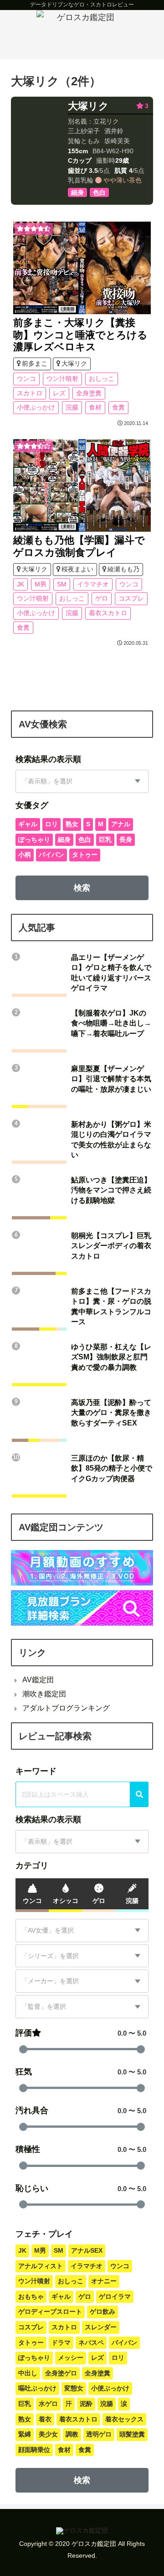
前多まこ (35, 363)
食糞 (118, 407)
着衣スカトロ (108, 613)
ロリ (51, 824)
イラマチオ (93, 584)
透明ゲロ (99, 2434)
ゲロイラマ (115, 2296)
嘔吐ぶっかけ (37, 2388)
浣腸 (72, 407)
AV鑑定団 (38, 1680)
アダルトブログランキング (66, 1708)
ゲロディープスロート (50, 2312)
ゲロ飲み (102, 2312)
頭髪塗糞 (132, 2434)
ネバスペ (91, 2343)
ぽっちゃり (34, 840)
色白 (85, 840)
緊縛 (25, 2434)
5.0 (142, 2033)
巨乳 (105, 840)
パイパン (51, 855)
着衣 (45, 2419)
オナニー (104, 2281)
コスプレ (131, 598)
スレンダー (101, 2327)
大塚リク (88, 106)
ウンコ (26, 378)
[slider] (23, 2049)
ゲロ (102, 598)
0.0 (122, 2033)
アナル (121, 824)
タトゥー (85, 855)
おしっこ (102, 378)
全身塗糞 (89, 393)
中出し (28, 2373)
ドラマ (61, 2343)
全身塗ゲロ (61, 2373)
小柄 (25, 855)
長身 (126, 840)
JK (20, 584)
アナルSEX (87, 2250)
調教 (72, 2434)
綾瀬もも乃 (123, 569)
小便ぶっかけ (36, 407)
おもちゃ (31, 2296)
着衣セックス (124, 2419)
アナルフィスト (41, 2266)
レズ (59, 393)
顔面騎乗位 (34, 2450)
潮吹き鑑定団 (44, 1694)
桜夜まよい (77, 569)
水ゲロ (48, 2404)
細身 (64, 840)
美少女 (48, 2434)
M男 (41, 584)
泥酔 (86, 2404)
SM (62, 584)
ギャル (28, 824)
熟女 (72, 824)
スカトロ (30, 393)
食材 (95, 407)
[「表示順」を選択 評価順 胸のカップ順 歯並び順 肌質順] (82, 781)
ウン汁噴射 (62, 378)
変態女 (74, 2388)
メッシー (71, 2358)
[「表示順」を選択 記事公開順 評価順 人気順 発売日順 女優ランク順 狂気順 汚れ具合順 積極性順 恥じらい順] (82, 1842)
